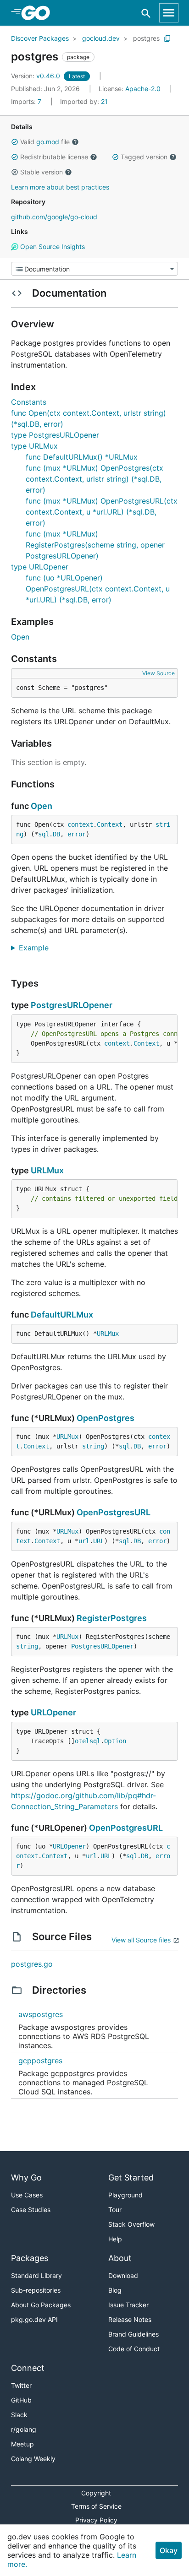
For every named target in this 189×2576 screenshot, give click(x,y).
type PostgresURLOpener (55, 435)
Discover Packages (40, 38)
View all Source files (141, 1940)
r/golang (24, 2429)
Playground (125, 2195)
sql (44, 834)
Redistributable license (54, 157)
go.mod (48, 142)
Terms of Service (96, 2506)
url (84, 1541)
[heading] (39, 13)
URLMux (47, 1170)
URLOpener (53, 1712)
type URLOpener (40, 567)
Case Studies (31, 2210)
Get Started (131, 2177)
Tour (115, 2210)
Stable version (42, 172)
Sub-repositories (36, 2290)
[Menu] (94, 269)
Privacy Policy (96, 2520)
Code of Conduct (134, 2349)
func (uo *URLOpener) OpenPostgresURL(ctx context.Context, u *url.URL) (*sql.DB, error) (98, 589)
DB (56, 834)
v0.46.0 (36, 76)
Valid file (45, 142)
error (77, 834)
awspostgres (41, 2014)
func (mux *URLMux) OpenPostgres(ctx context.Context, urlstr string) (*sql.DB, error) (94, 479)
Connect (28, 2368)
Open (20, 637)
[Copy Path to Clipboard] (167, 38)
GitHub (21, 2400)
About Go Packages (41, 2305)
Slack (19, 2415)
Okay (169, 2550)
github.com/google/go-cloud (54, 217)
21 (84, 101)
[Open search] (146, 13)
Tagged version (144, 157)
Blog (115, 2290)
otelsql (88, 1741)
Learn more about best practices (60, 187)
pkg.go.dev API (34, 2319)
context (80, 824)
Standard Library (36, 2275)
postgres (146, 38)
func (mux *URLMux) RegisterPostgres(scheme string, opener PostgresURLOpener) (95, 545)
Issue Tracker (128, 2305)
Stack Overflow (131, 2224)
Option (115, 1741)
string (93, 1446)
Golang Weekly (33, 2459)
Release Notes (130, 2319)
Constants (29, 402)
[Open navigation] (169, 13)
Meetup (22, 2444)
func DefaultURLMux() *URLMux (82, 457)
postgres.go (32, 1964)
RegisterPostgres (112, 1618)
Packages (30, 2258)
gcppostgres (40, 2061)
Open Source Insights (52, 247)
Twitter (21, 2385)
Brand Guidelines (133, 2334)
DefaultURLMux (62, 1315)
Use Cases (27, 2195)
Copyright (96, 2493)
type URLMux (34, 446)
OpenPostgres (106, 1418)
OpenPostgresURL (114, 1512)
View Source (158, 673)
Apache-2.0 (143, 89)
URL (99, 1541)
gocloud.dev (101, 38)
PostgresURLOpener (72, 1005)
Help (115, 2239)
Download (123, 2275)
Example (37, 948)
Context (110, 824)
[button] (15, 142)
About (120, 2258)
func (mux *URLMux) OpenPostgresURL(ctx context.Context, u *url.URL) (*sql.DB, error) (102, 512)
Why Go (26, 2177)
